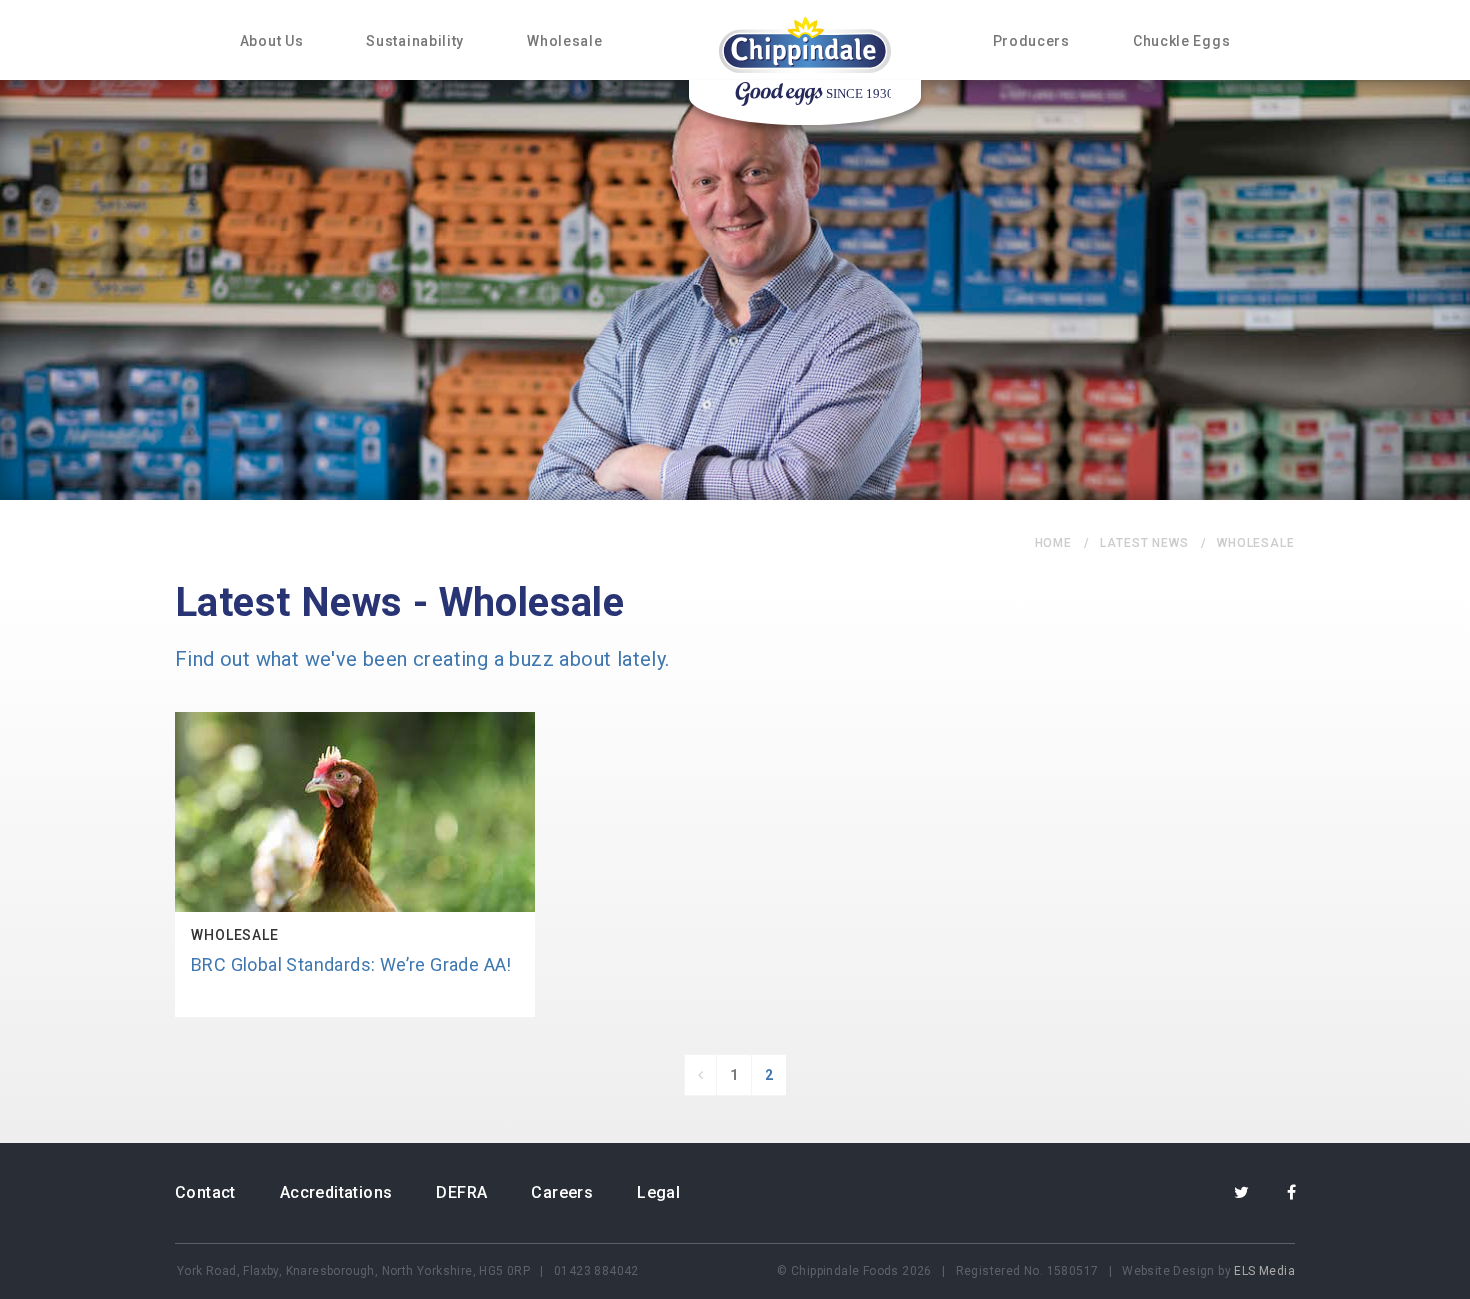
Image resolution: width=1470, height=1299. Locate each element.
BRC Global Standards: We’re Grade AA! (351, 964)
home (1054, 543)
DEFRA (461, 1192)
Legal (658, 1192)
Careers (562, 1192)
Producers (1031, 41)
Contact (205, 1192)
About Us (272, 41)
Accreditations (336, 1192)
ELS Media (1264, 1271)
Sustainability (415, 41)
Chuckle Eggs (1181, 41)
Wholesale (564, 41)
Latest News (1144, 543)
